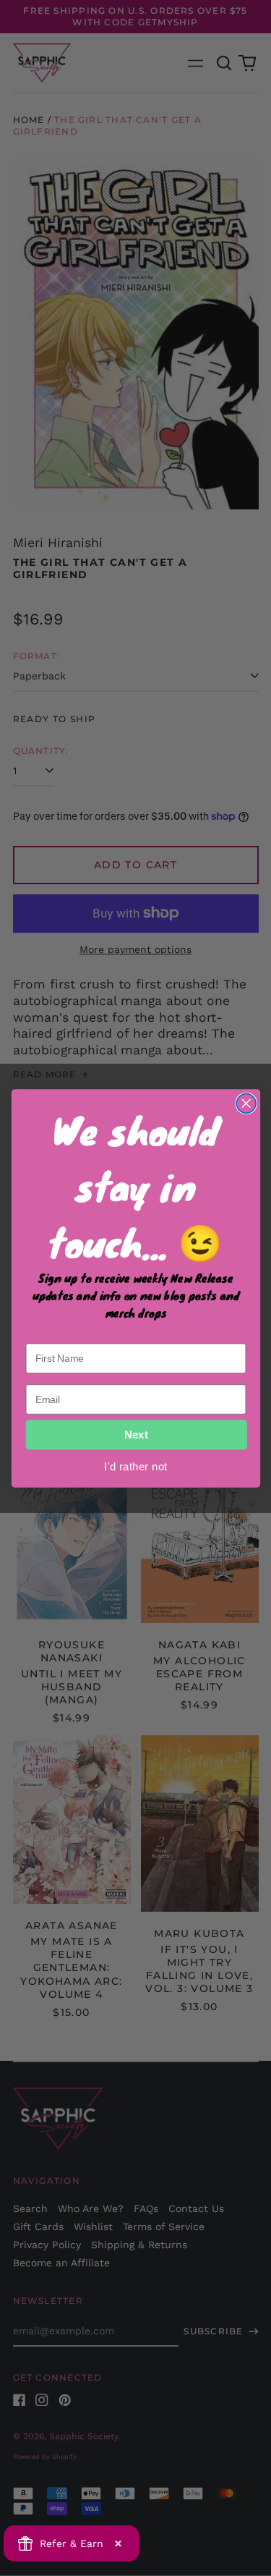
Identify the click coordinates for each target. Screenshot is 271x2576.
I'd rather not (135, 1465)
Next (136, 1435)
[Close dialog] (246, 1103)
